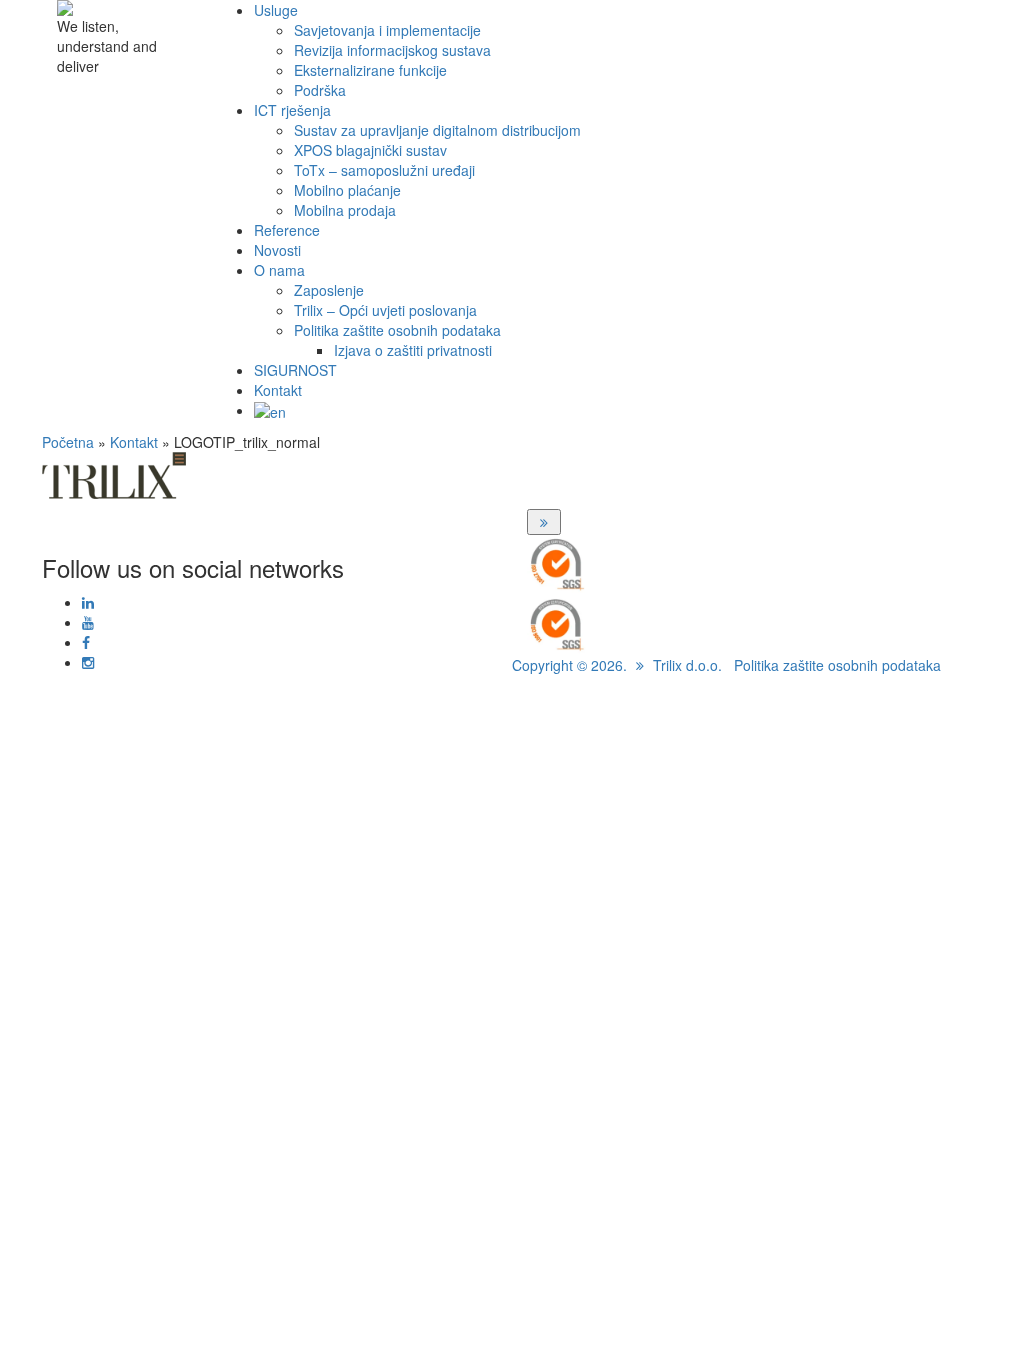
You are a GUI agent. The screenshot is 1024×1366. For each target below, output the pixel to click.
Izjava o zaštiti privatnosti (413, 350)
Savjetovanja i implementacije (387, 30)
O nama (279, 270)
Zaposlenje (329, 290)
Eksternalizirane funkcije (370, 70)
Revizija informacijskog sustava (392, 50)
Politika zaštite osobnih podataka (397, 330)
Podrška (320, 90)
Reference (287, 230)
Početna (68, 442)
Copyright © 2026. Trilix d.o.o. (617, 665)
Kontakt (278, 390)
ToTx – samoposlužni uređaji (384, 170)
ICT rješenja (292, 110)
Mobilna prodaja (345, 210)
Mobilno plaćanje (347, 190)
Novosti (277, 250)
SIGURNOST (295, 370)
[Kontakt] (544, 522)
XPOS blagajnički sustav (370, 150)
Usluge (276, 10)
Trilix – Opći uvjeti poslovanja (385, 310)
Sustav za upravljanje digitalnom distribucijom (437, 130)
